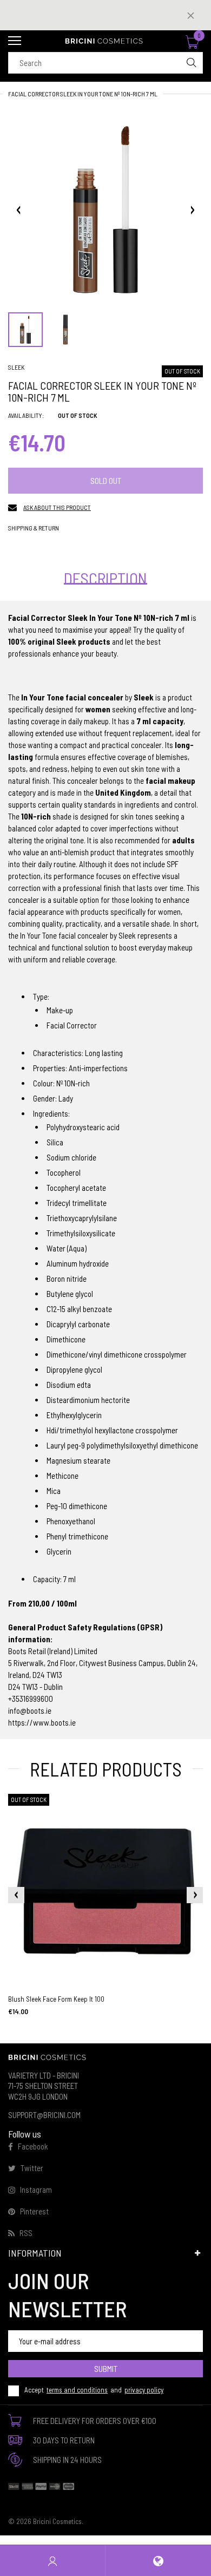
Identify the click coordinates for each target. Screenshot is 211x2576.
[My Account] (52, 2561)
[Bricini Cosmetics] (105, 41)
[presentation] (16, 1895)
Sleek (16, 367)
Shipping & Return (34, 528)
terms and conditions (77, 2390)
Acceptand (94, 2390)
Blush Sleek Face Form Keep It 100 (56, 1999)
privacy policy (144, 2390)
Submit (106, 2368)
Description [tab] (105, 578)
